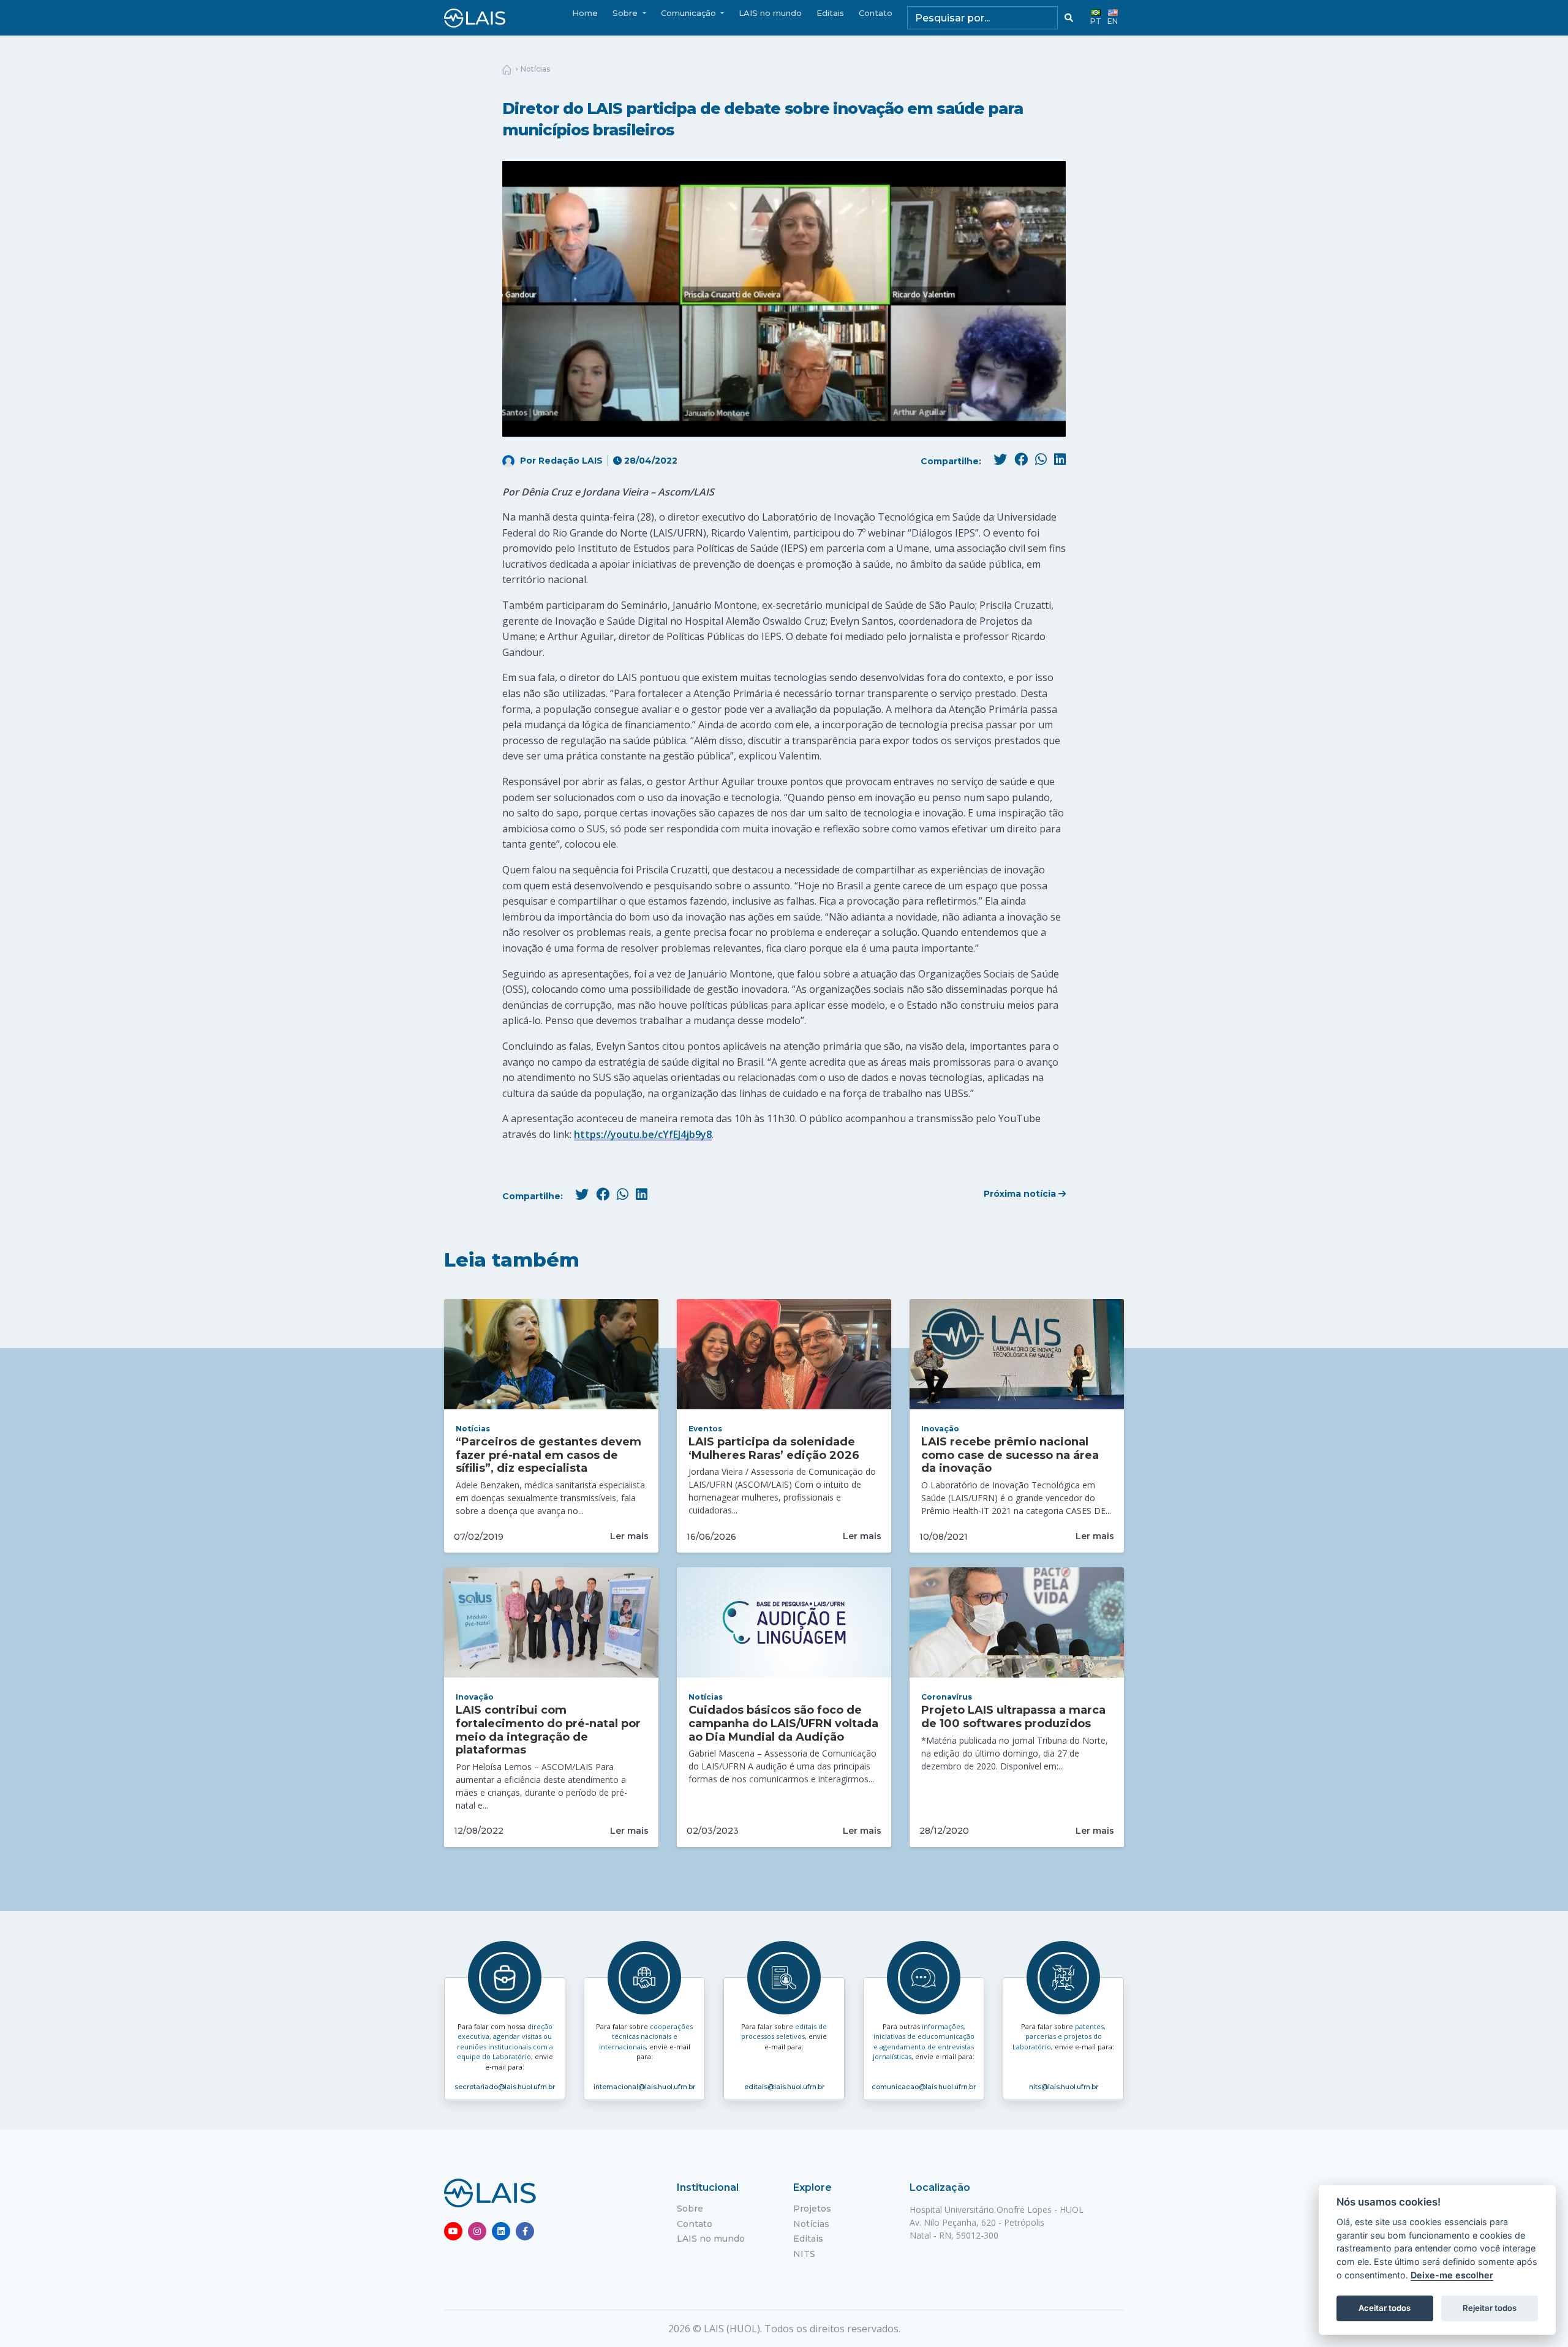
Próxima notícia (1021, 1194)
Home (585, 13)
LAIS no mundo (770, 13)
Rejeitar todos (1490, 2308)
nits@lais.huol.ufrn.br (1064, 2087)
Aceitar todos (1385, 2308)
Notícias (535, 69)
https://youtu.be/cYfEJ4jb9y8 (643, 1134)
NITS (804, 2254)
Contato (876, 13)
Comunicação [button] (690, 13)
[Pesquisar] (1069, 18)
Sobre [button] (626, 13)
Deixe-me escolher (1452, 2275)
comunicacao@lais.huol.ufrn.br (924, 2087)
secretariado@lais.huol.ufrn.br (505, 2087)
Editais (830, 13)
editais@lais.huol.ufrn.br (784, 2087)
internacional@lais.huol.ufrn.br (644, 2087)
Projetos (812, 2209)
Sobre (690, 2209)
